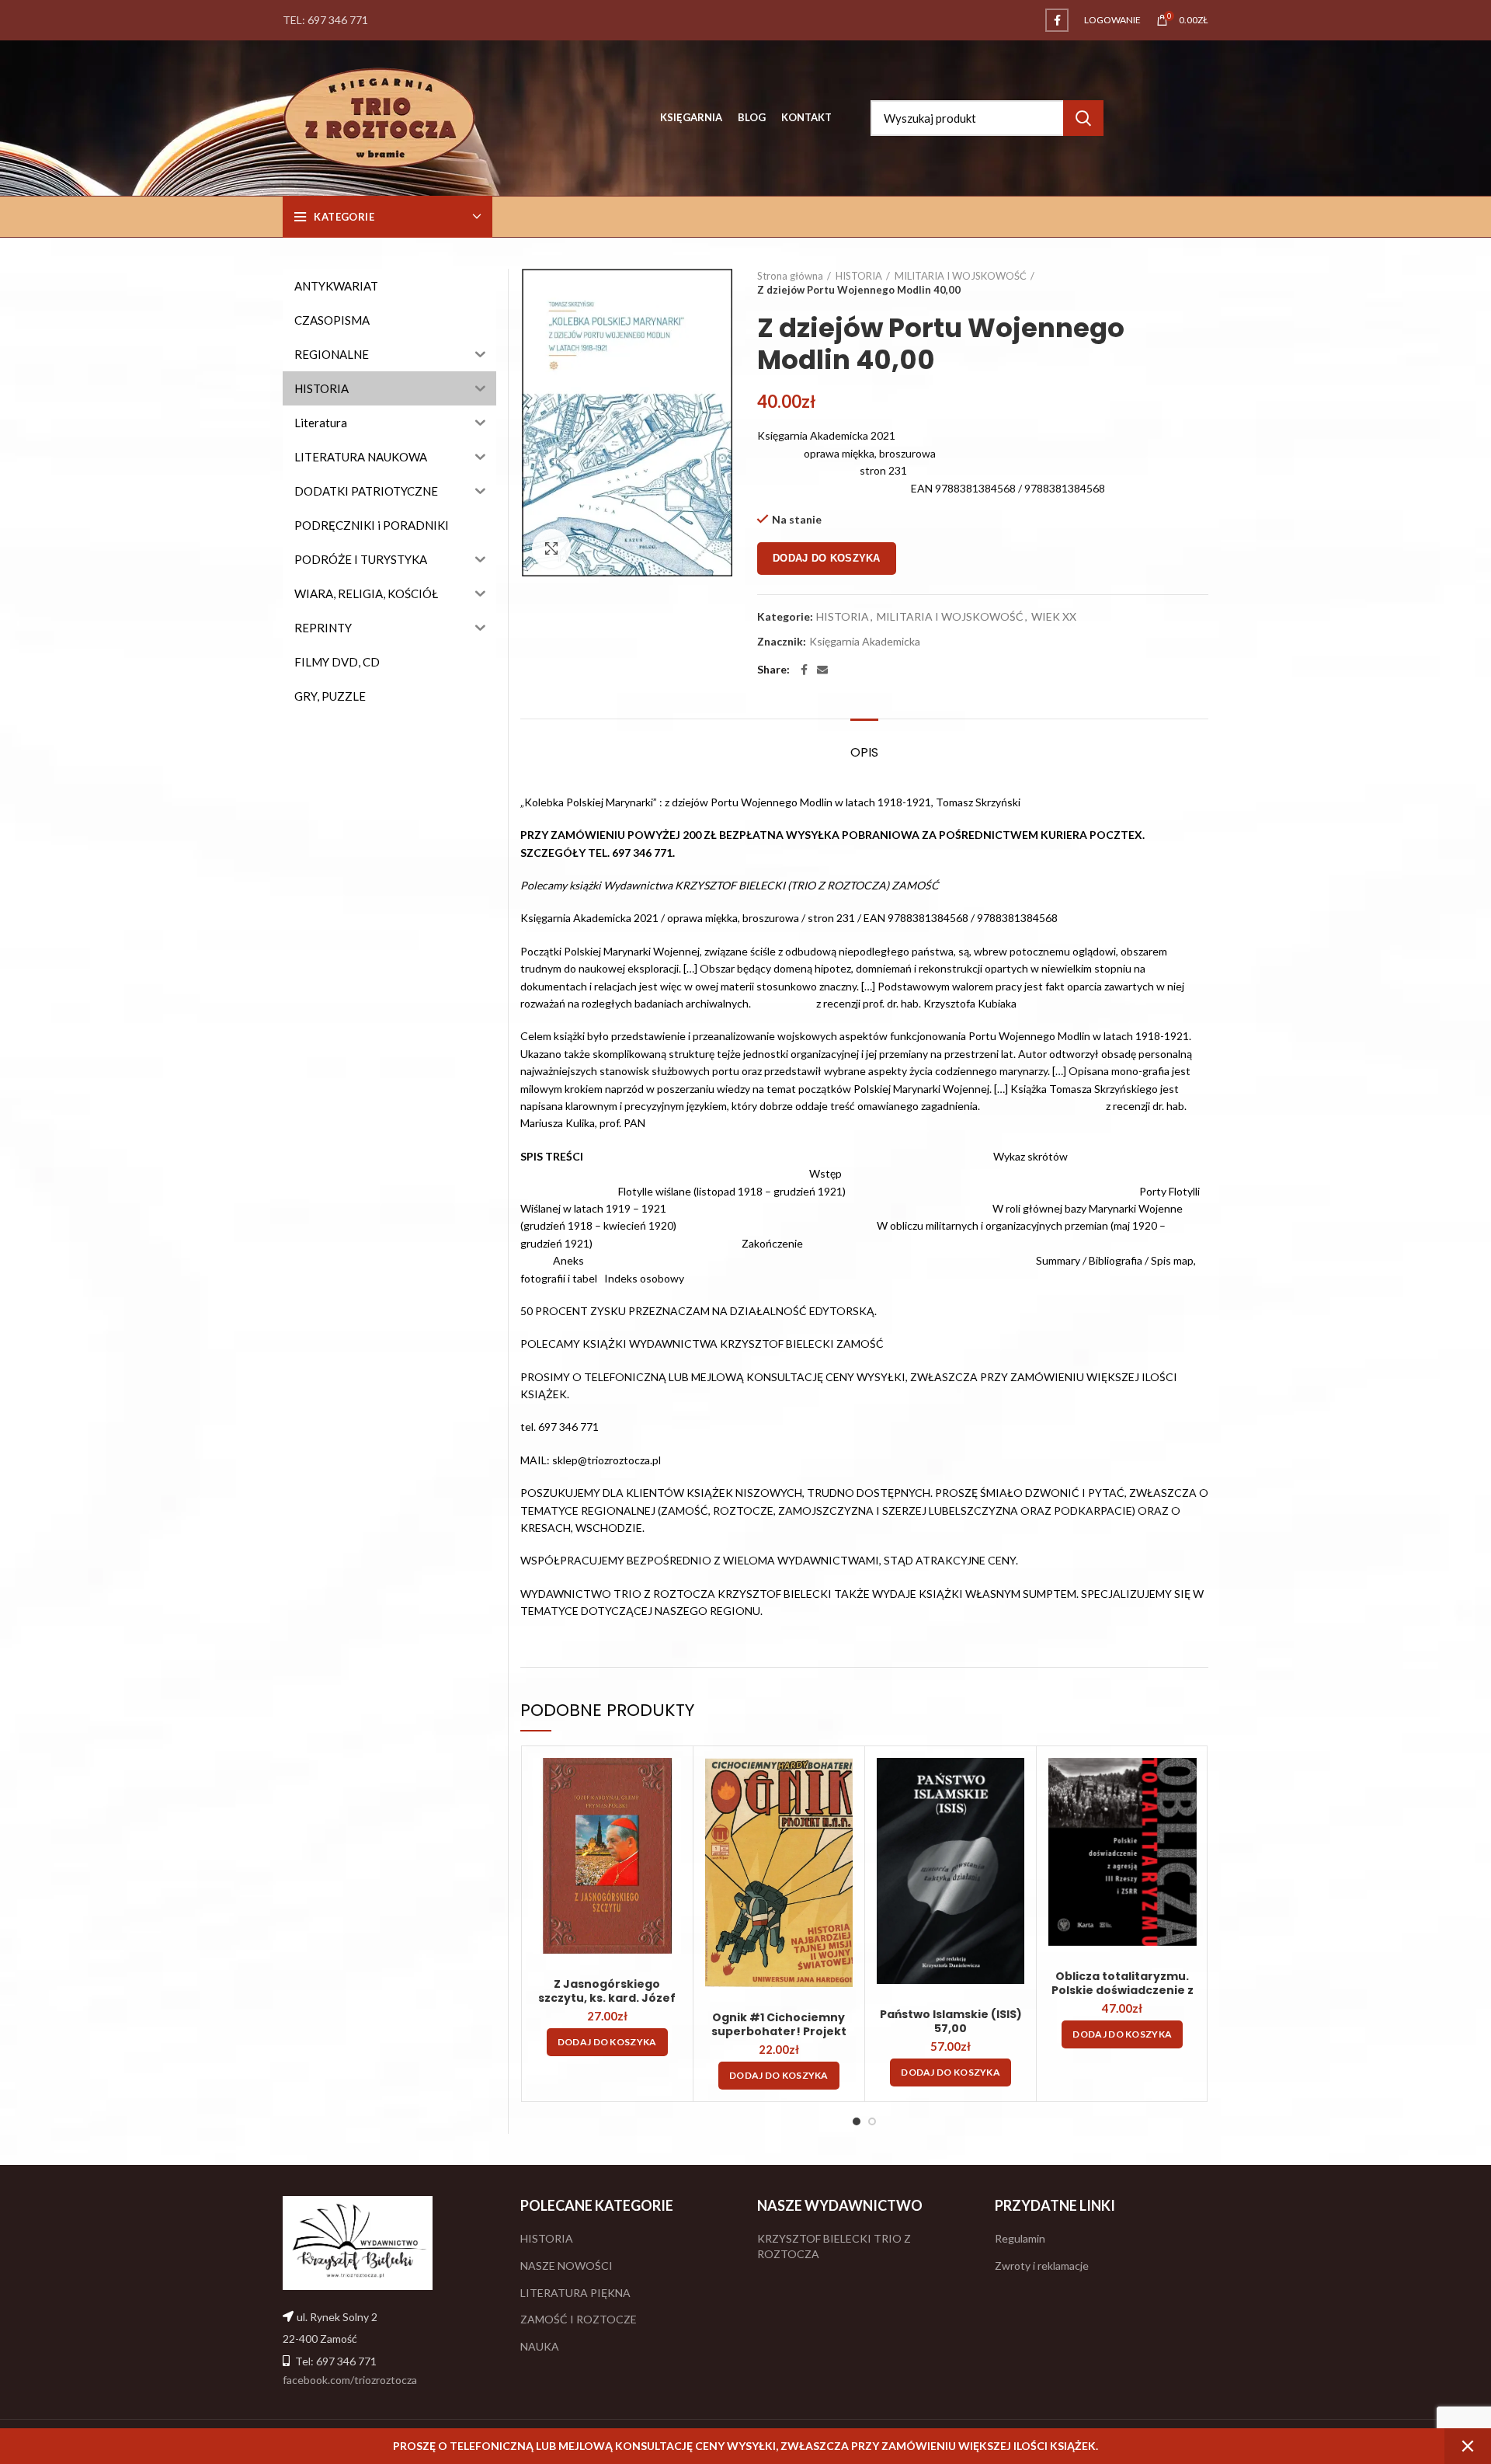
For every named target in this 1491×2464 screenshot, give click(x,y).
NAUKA (540, 2346)
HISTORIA (859, 276)
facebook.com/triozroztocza (350, 2380)
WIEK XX (1054, 617)
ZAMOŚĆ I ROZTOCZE (579, 2319)
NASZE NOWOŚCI (567, 2266)
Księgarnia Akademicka (865, 642)
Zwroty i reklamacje (1042, 2266)
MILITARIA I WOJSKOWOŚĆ (961, 276)
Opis (864, 752)
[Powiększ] (551, 548)
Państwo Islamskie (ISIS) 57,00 (951, 2021)
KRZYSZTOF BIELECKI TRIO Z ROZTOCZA (834, 2246)
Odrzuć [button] (1468, 2446)
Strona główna (790, 276)
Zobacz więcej (669, 1783)
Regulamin (1020, 2238)
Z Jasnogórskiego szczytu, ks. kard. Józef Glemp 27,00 (607, 1998)
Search (1083, 118)
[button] (607, 2042)
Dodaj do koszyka (827, 558)
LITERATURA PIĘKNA (575, 2293)
